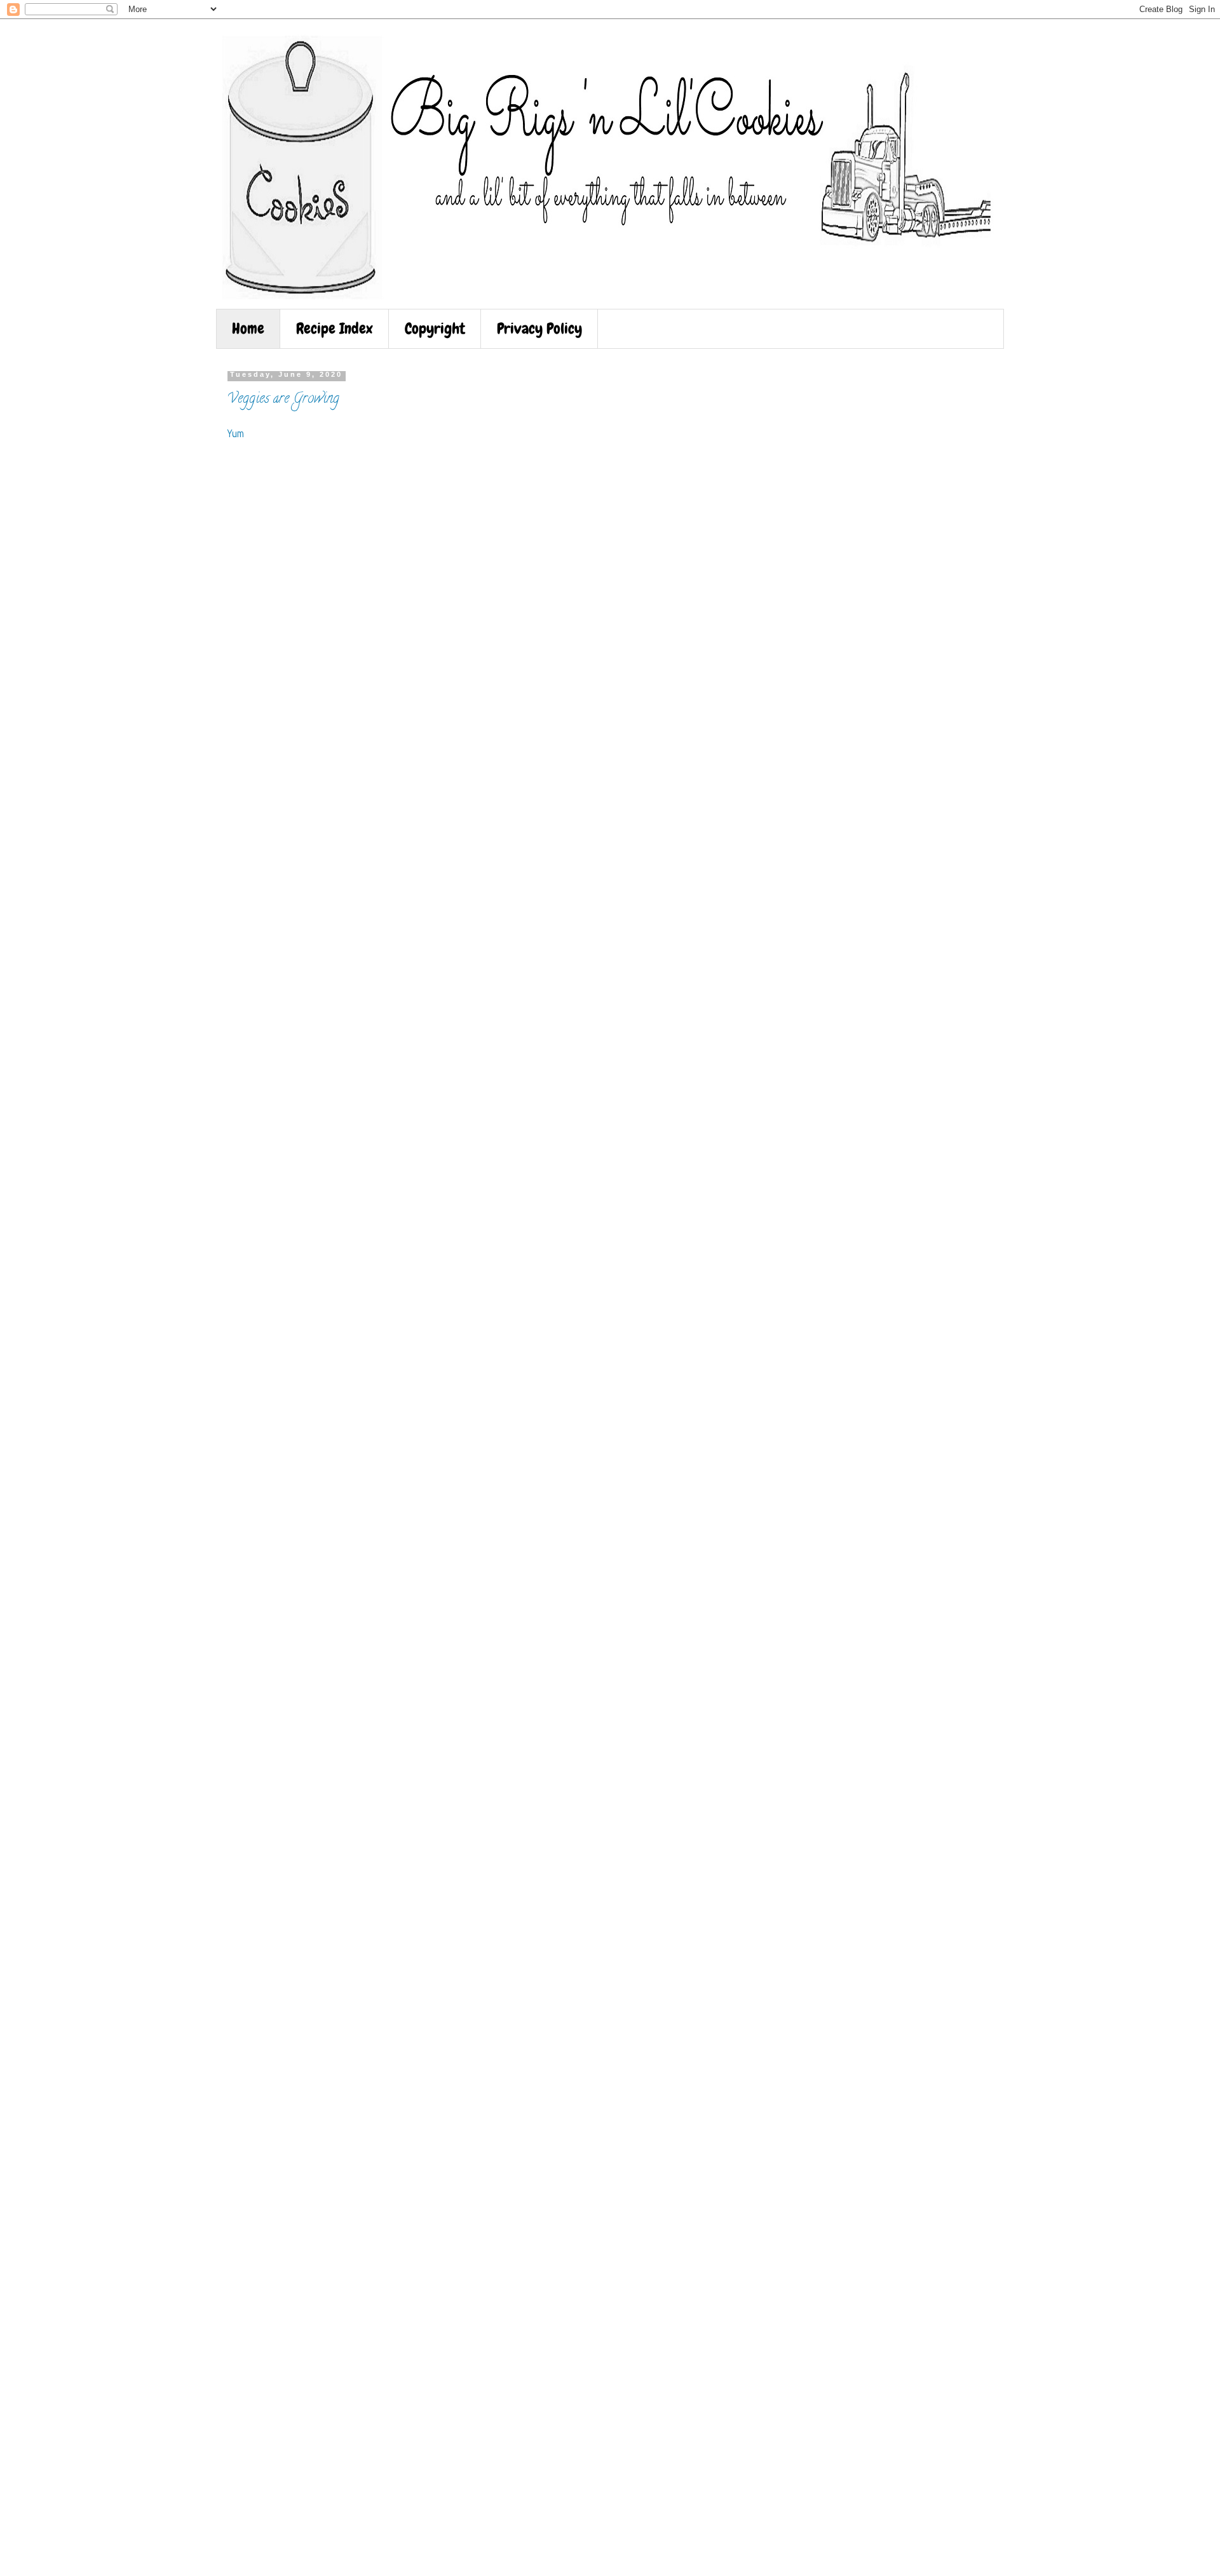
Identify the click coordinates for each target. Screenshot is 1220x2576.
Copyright (435, 328)
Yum (236, 434)
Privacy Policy (539, 328)
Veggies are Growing (283, 400)
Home (248, 328)
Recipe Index (335, 328)
